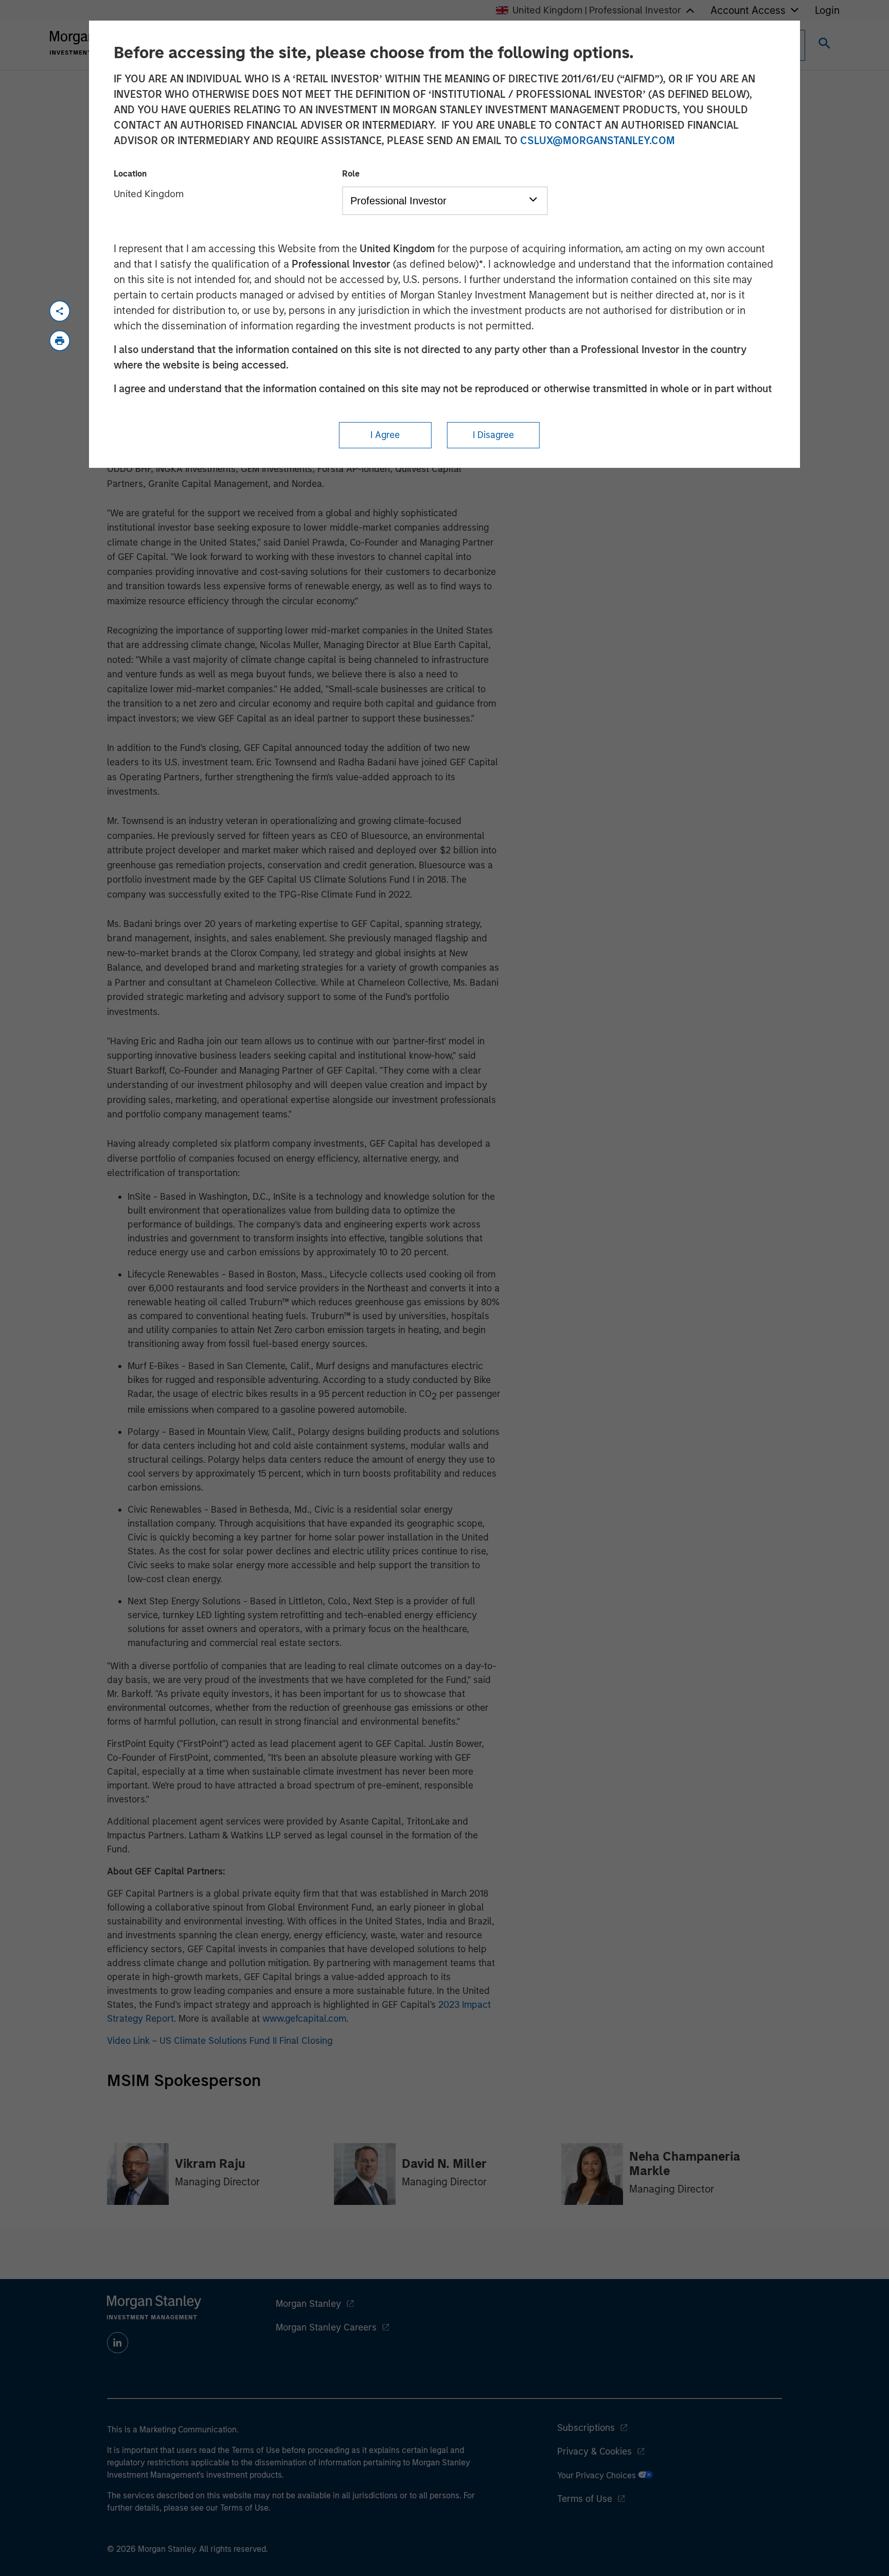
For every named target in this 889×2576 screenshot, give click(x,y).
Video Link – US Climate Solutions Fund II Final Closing (220, 2041)
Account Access (748, 10)
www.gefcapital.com (304, 2019)
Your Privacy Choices (598, 2475)
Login (827, 10)
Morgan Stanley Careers (326, 2327)
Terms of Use (585, 2499)
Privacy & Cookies (594, 2451)
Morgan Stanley (308, 2304)
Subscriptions (586, 2428)
